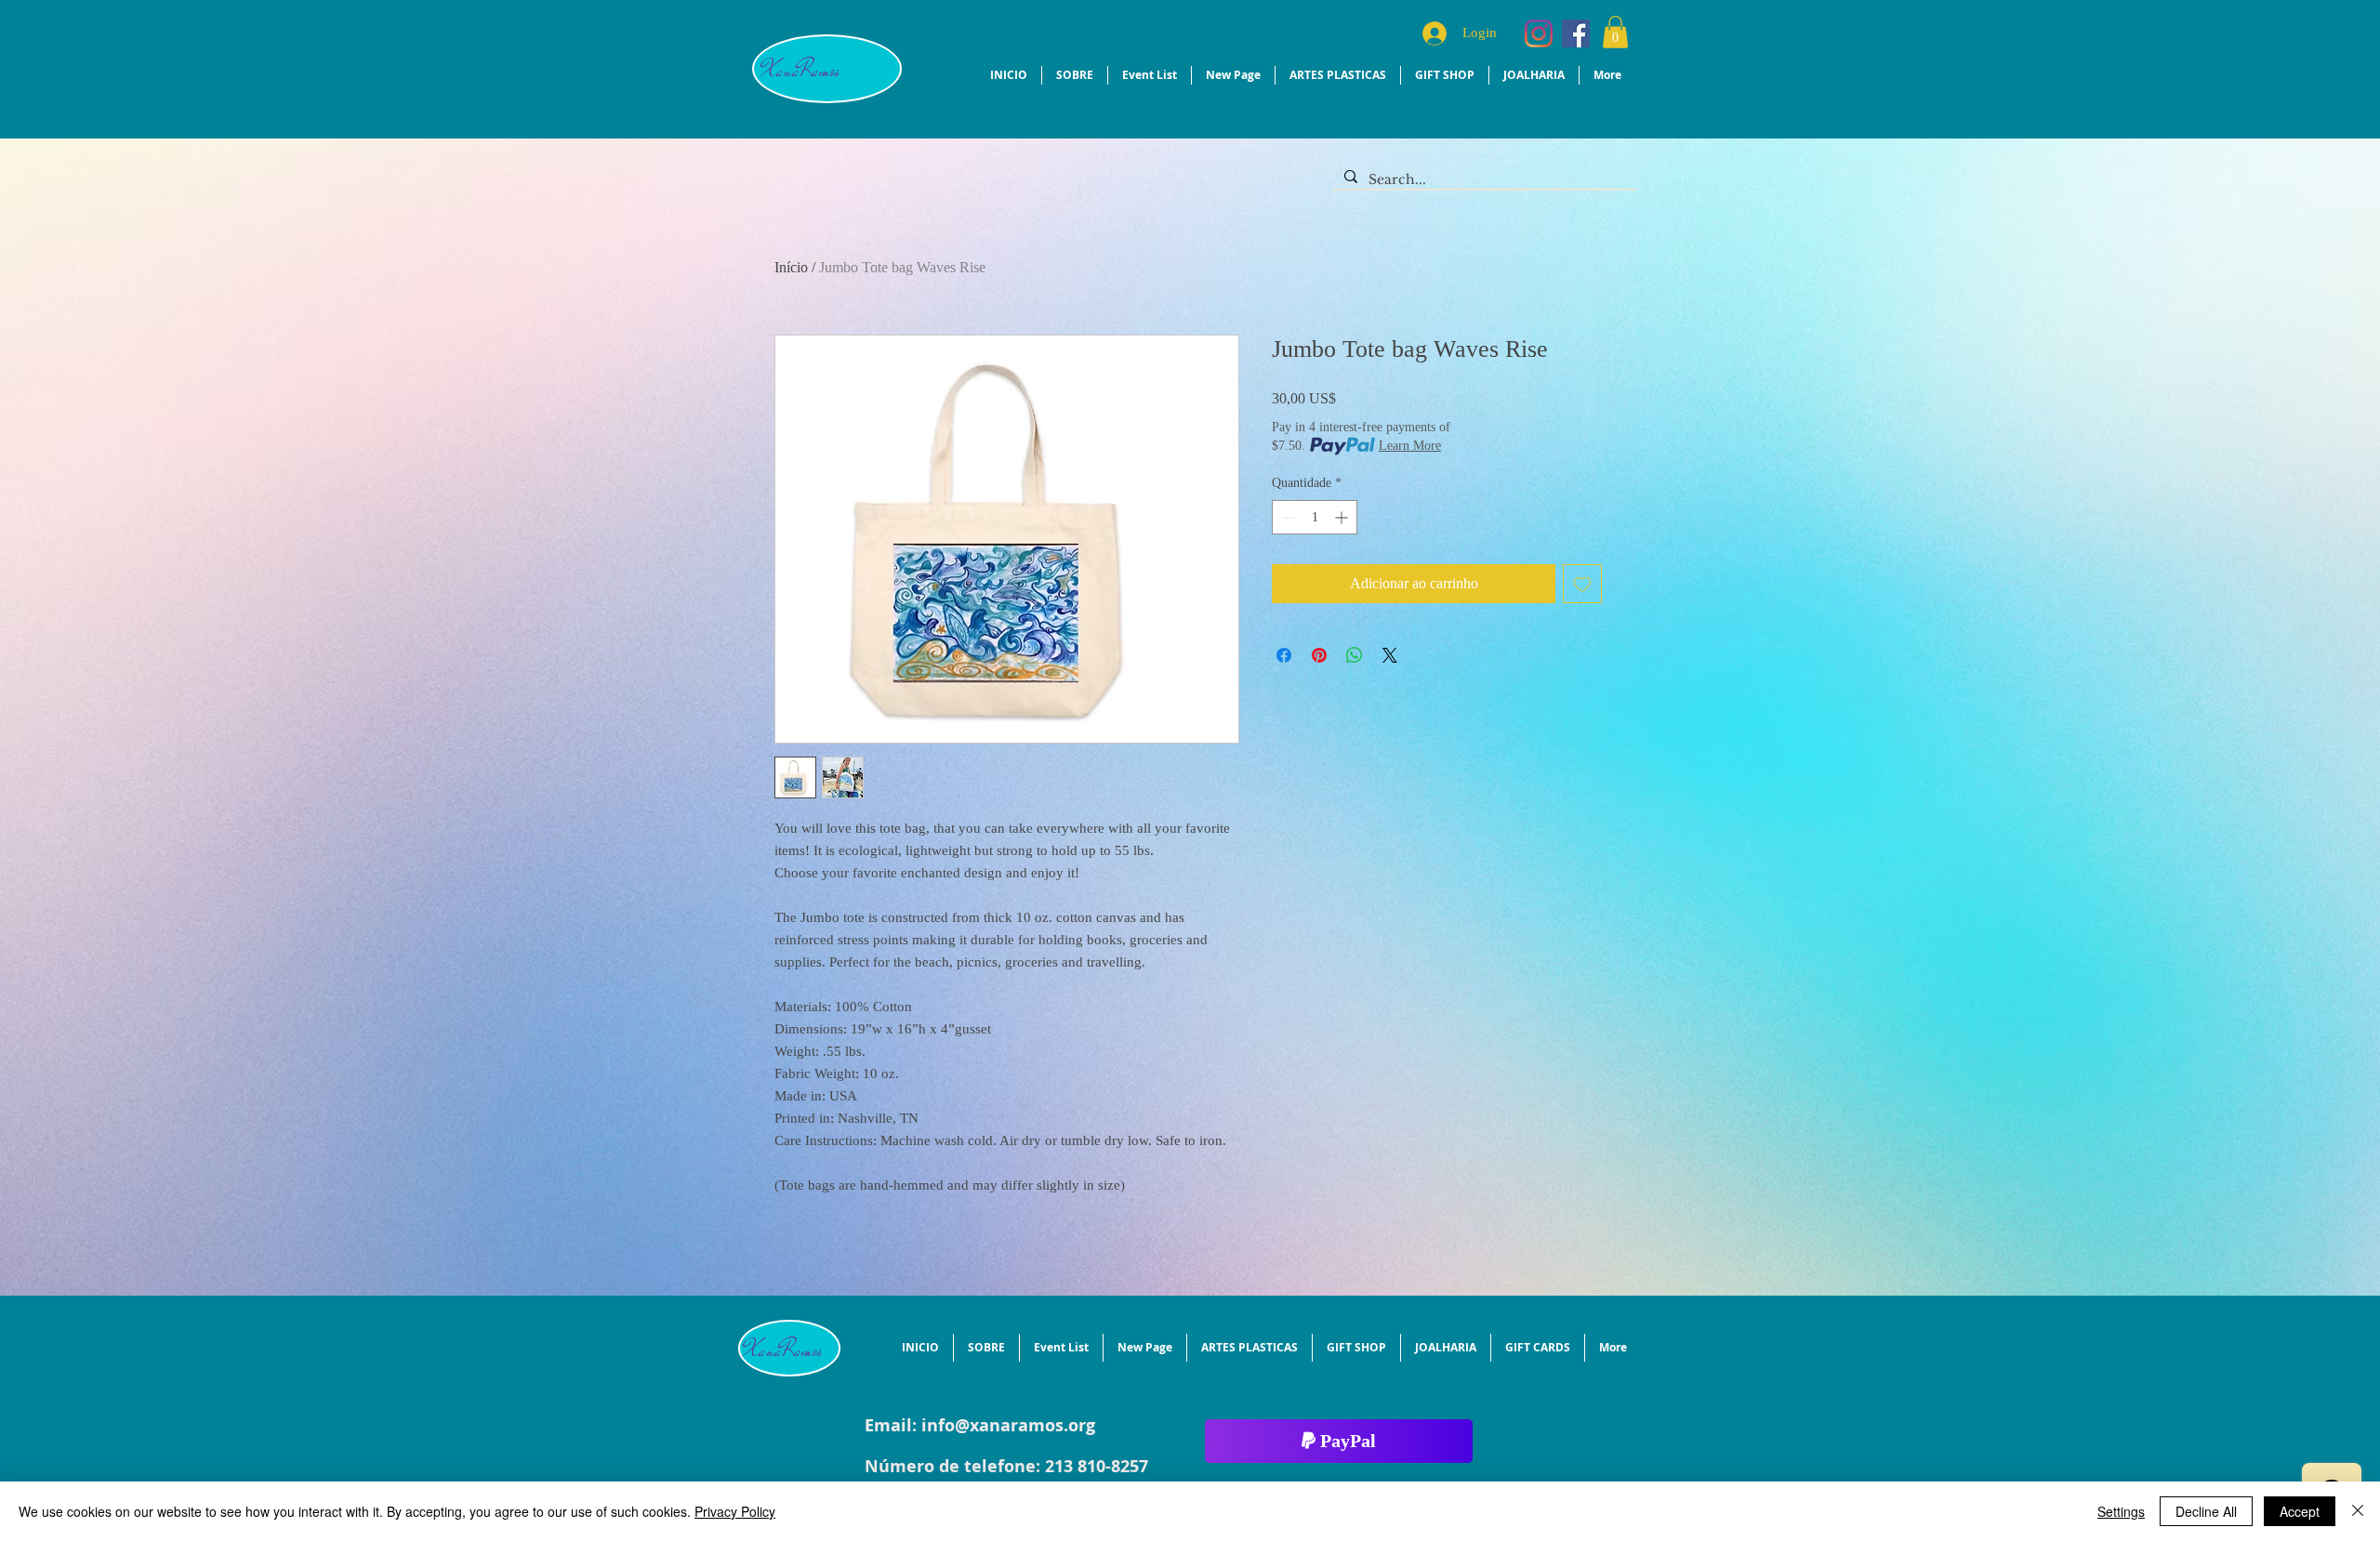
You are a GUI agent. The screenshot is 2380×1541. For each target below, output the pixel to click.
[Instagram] (1539, 33)
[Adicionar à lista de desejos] (1582, 584)
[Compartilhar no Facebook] (1284, 655)
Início (791, 267)
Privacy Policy (735, 1511)
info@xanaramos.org (1008, 1425)
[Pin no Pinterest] (1319, 655)
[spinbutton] (1315, 517)
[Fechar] (2358, 1511)
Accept (2300, 1511)
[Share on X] (1390, 655)
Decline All (2206, 1511)
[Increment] (1343, 517)
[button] (1615, 32)
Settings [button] (2121, 1511)
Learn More (1410, 446)
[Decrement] (1286, 517)
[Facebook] (1576, 33)
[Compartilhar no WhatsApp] (1355, 655)
